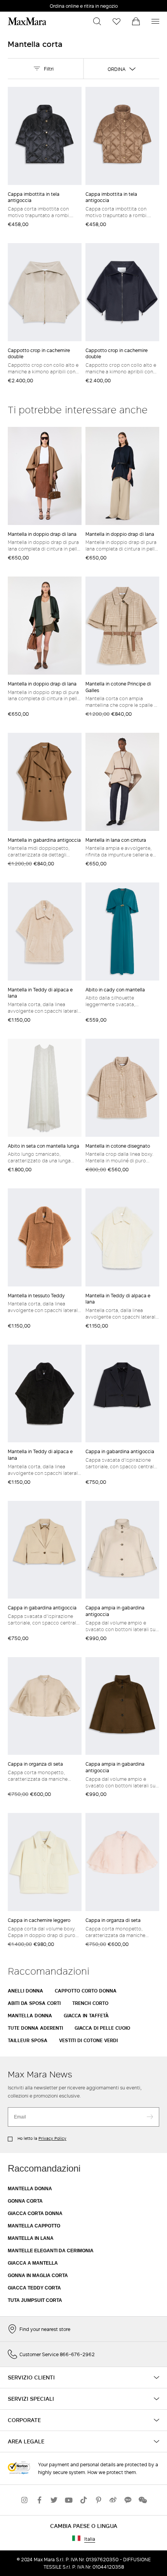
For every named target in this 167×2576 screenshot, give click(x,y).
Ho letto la (41, 2138)
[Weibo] (113, 2500)
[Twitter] (54, 2500)
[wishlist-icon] (117, 21)
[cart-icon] (136, 21)
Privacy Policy (52, 2138)
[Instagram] (24, 2500)
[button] (97, 21)
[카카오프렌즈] (128, 2500)
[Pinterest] (98, 2500)
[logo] (27, 21)
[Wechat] (143, 2500)
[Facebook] (39, 2500)
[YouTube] (69, 2500)
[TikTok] (83, 2500)
